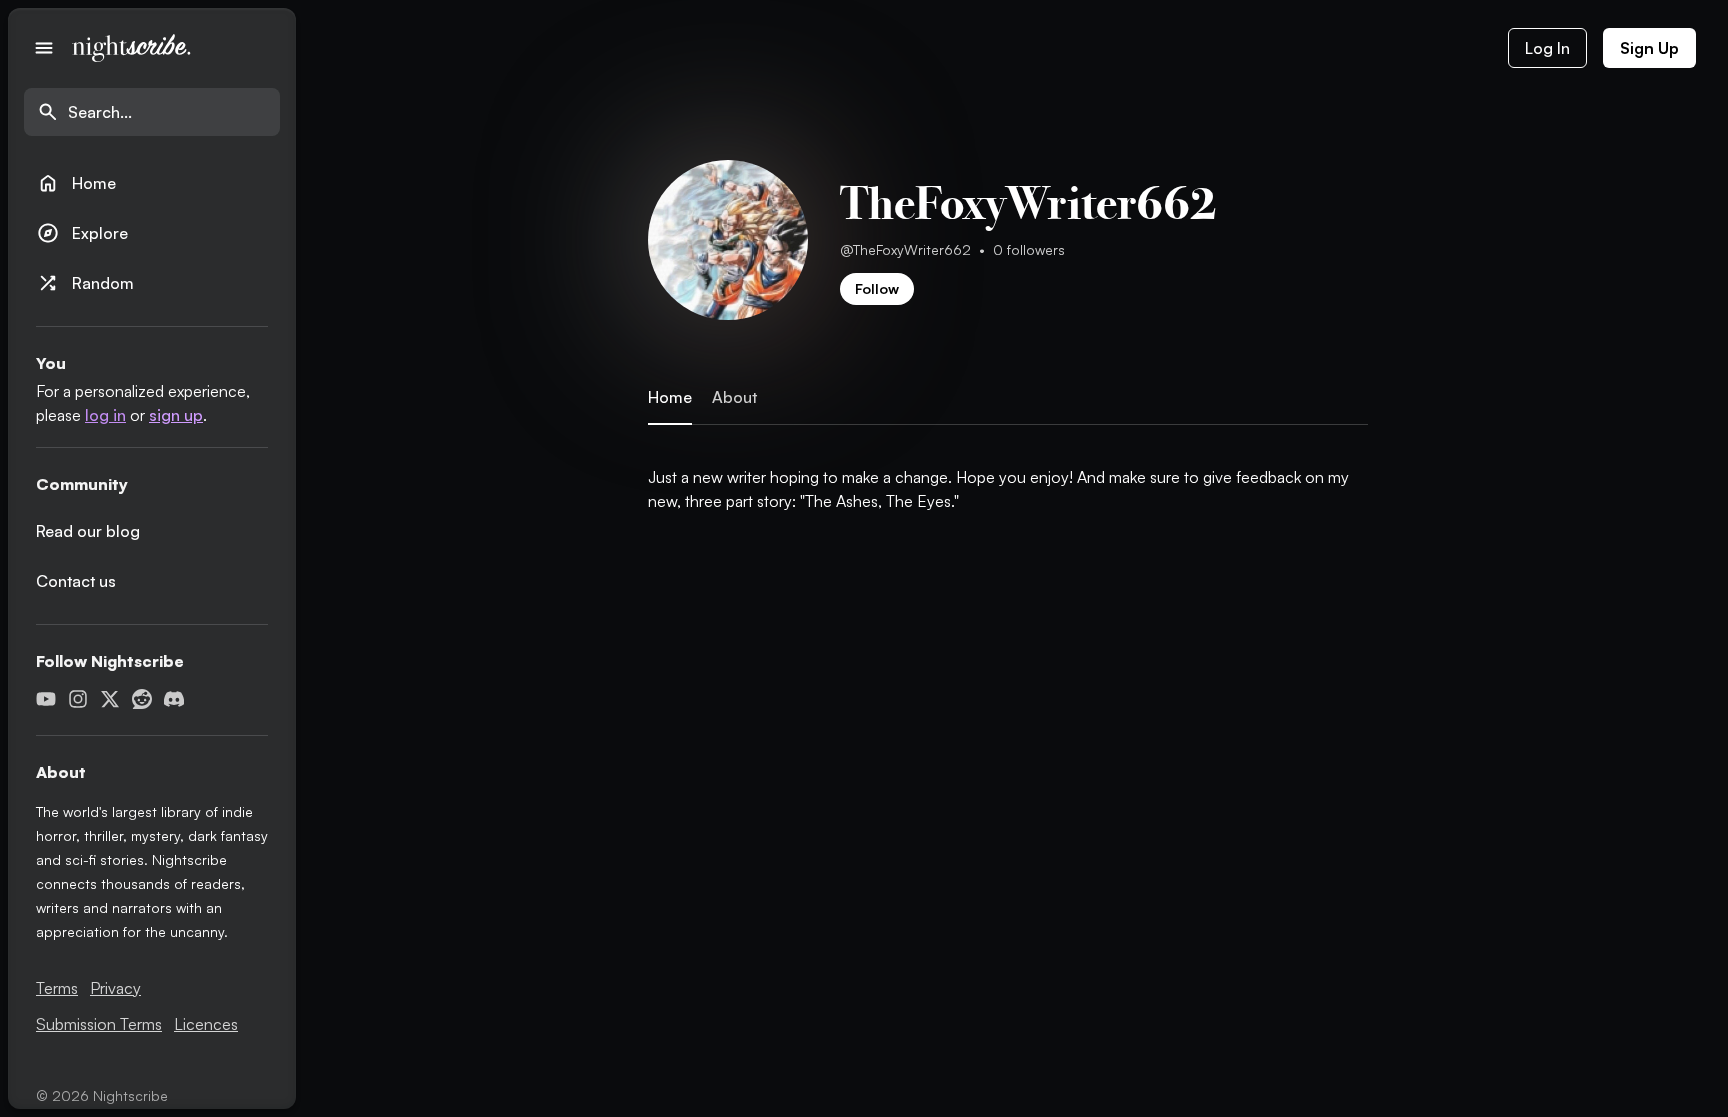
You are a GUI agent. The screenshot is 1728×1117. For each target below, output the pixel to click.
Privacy (115, 988)
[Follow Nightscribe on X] (110, 699)
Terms (57, 988)
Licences (206, 1024)
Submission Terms (99, 1024)
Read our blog (88, 531)
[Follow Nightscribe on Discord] (174, 699)
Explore (82, 233)
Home (76, 183)
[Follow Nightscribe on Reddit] (142, 699)
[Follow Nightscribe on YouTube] (46, 699)
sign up (176, 415)
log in (105, 415)
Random (85, 283)
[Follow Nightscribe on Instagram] (78, 699)
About (734, 397)
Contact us (76, 581)
